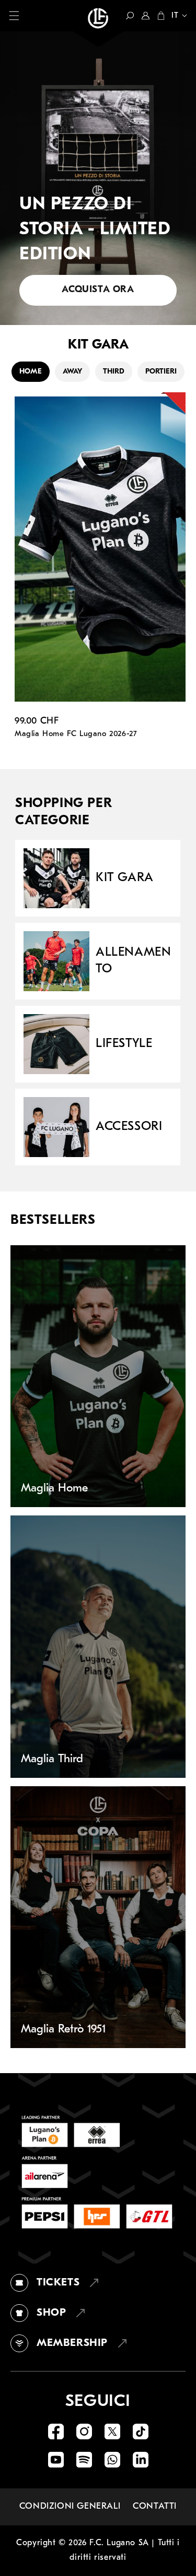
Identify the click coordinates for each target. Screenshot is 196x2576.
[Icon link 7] (112, 2460)
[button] (14, 16)
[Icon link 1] (56, 2431)
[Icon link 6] (84, 2460)
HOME (31, 372)
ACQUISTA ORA (98, 290)
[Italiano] (176, 17)
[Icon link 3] (112, 2431)
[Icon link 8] (141, 2460)
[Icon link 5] (56, 2460)
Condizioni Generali (70, 2506)
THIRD (114, 372)
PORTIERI (161, 372)
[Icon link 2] (84, 2431)
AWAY (72, 372)
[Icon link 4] (141, 2431)
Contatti (155, 2506)
